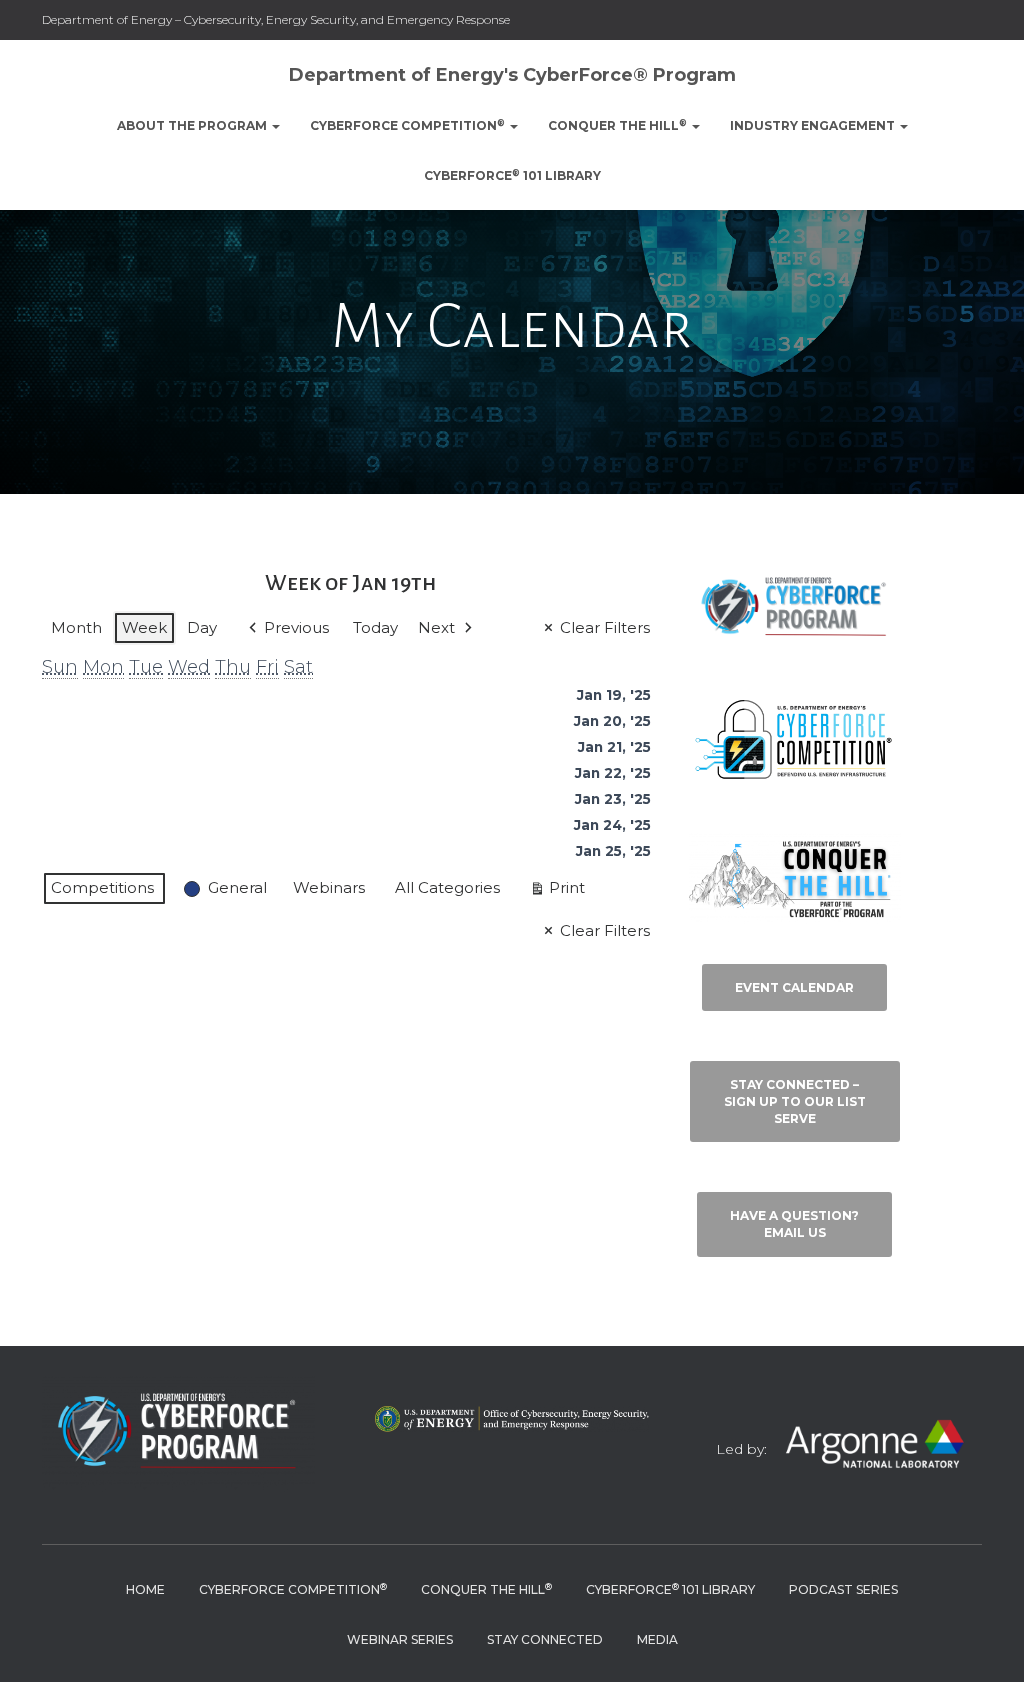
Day (202, 627)
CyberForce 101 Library (512, 175)
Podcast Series (843, 1589)
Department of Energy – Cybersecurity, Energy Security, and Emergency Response (276, 19)
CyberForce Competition (407, 125)
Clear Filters (605, 627)
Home (145, 1589)
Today (375, 627)
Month (76, 627)
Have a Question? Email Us (794, 1224)
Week (144, 627)
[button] (275, 125)
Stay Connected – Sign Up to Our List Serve (795, 1101)
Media (657, 1639)
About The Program (193, 125)
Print (557, 891)
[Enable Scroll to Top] (984, 1642)
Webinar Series (400, 1639)
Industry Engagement (814, 125)
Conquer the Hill (617, 125)
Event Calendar (794, 987)
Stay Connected (545, 1639)
